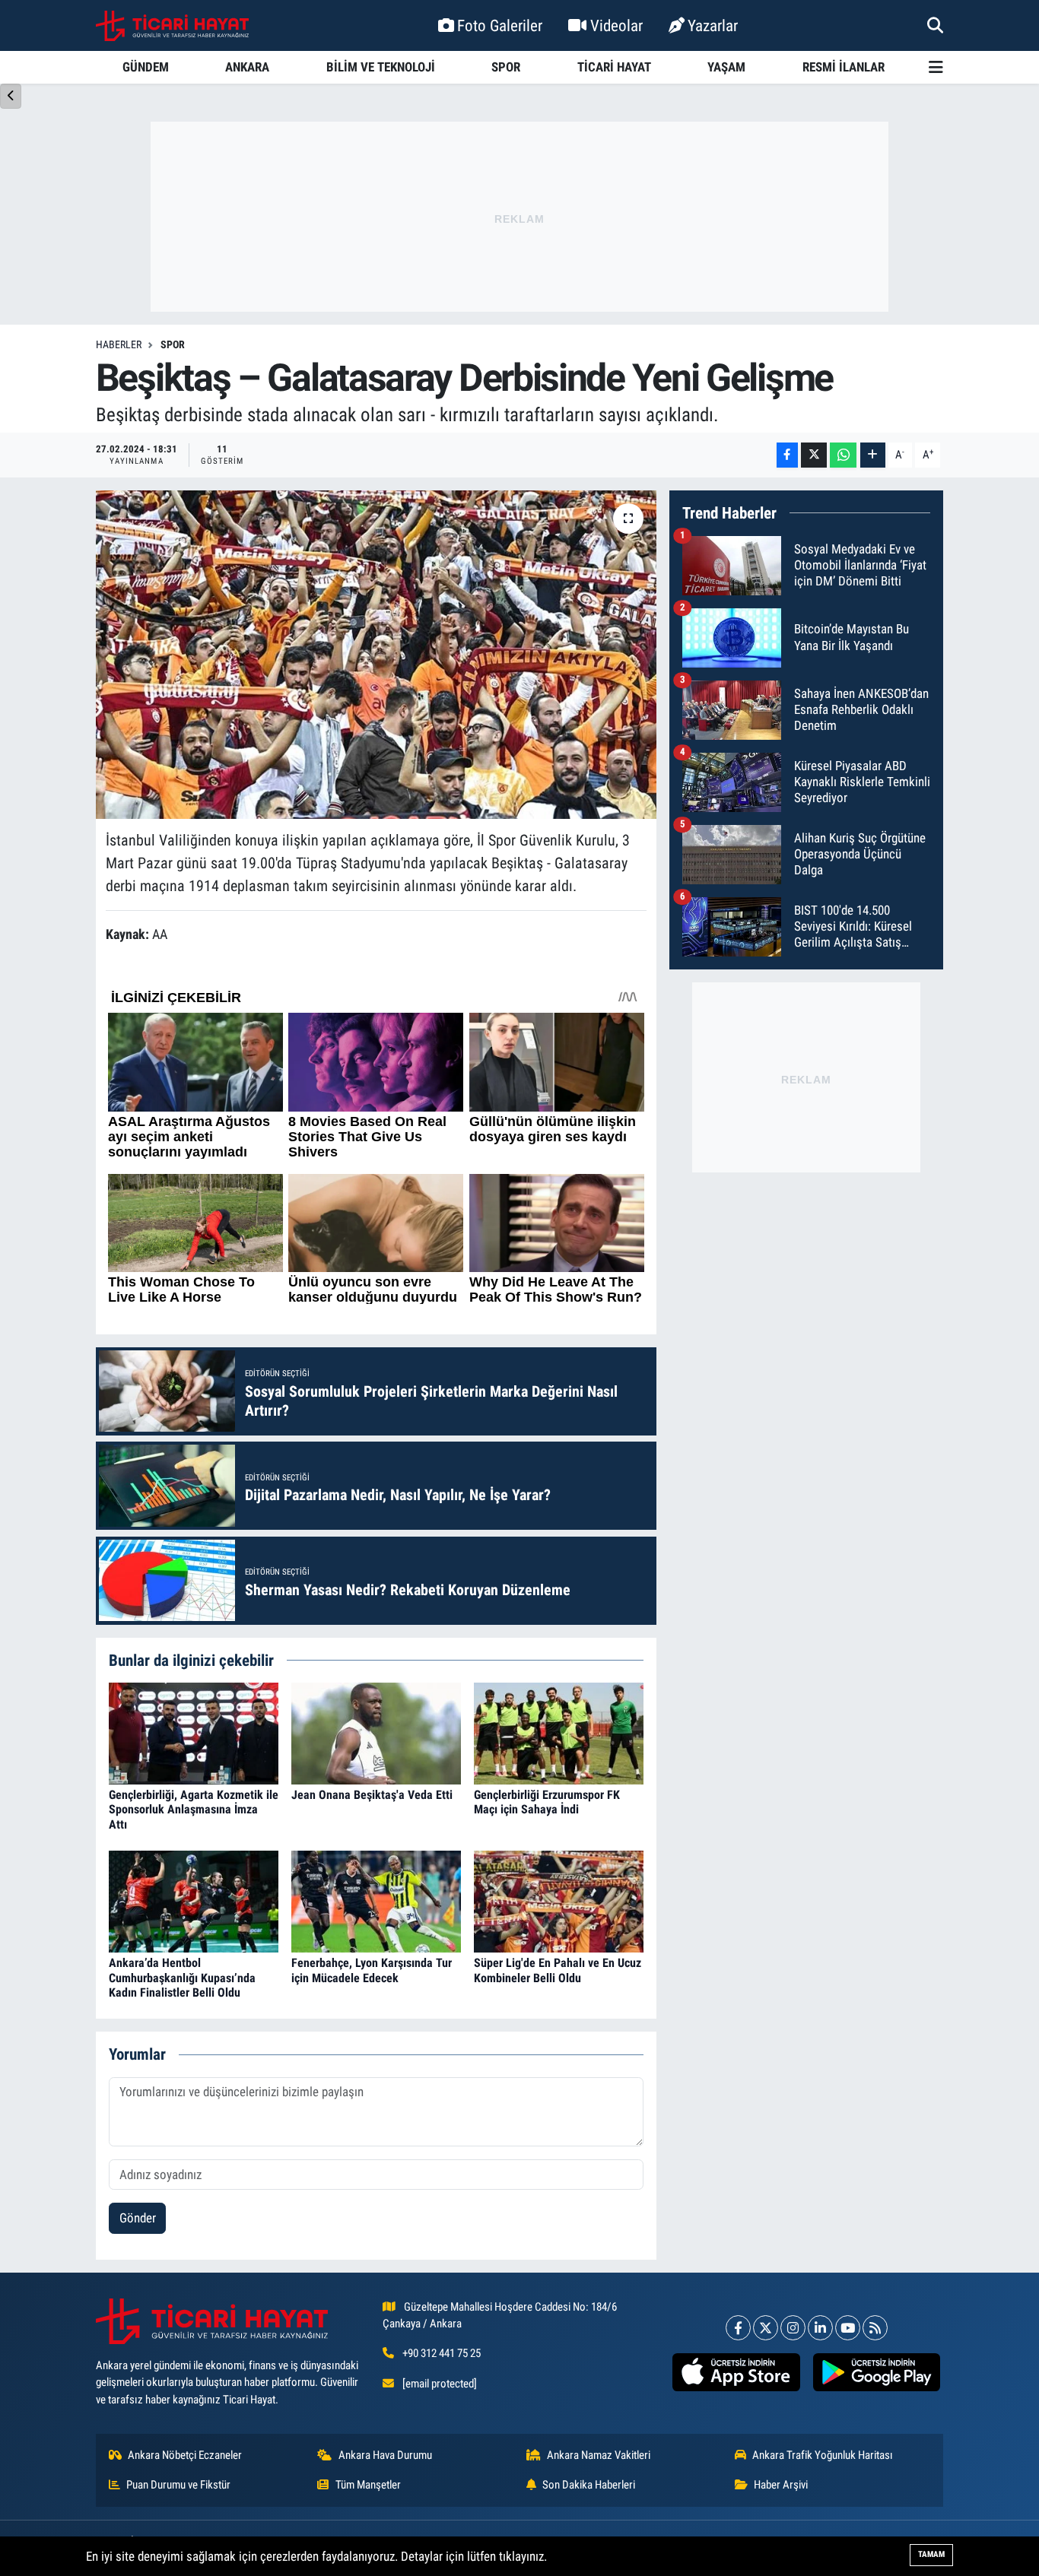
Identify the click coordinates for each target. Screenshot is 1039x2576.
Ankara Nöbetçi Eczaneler (185, 2455)
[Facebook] (738, 2328)
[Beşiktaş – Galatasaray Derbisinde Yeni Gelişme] (376, 655)
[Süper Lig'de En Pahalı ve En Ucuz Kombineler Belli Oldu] (559, 1901)
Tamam (931, 2554)
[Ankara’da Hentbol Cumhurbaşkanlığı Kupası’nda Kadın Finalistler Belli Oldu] (194, 1901)
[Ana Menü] (936, 67)
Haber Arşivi (781, 2485)
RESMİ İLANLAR (844, 67)
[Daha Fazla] (873, 455)
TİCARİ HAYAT (614, 67)
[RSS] (875, 2328)
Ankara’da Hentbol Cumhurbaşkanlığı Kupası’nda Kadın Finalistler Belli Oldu (182, 1977)
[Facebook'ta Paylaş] (787, 455)
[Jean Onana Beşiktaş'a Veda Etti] (376, 1732)
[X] (766, 2328)
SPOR (506, 67)
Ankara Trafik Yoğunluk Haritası (823, 2455)
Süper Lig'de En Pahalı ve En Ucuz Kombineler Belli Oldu (558, 1970)
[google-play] (876, 2372)
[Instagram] (793, 2328)
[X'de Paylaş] (814, 455)
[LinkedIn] (820, 2328)
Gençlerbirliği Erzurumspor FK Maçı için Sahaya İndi (547, 1802)
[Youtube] (848, 2328)
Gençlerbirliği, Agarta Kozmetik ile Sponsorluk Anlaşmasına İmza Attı (194, 1809)
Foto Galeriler (500, 25)
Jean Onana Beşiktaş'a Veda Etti (372, 1795)
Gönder (138, 2218)
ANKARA (247, 67)
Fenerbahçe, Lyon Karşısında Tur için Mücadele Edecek (372, 1970)
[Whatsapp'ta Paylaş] (843, 455)
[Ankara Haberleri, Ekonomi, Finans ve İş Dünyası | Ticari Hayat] (172, 26)
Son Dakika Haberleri (589, 2485)
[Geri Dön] (11, 96)
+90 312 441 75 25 (442, 2353)
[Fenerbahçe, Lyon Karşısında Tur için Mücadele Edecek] (376, 1901)
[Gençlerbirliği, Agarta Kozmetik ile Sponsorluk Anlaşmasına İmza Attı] (194, 1732)
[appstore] (736, 2372)
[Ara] (935, 25)
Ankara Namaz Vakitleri (599, 2455)
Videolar (616, 25)
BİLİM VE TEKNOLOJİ (381, 67)
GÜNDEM (146, 67)
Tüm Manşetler (368, 2485)
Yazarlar (713, 25)
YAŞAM (726, 67)
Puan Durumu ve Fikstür (178, 2485)
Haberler (119, 344)
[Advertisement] (519, 217)
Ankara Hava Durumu (385, 2455)
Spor (173, 344)
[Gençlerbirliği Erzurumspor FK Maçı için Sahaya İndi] (559, 1732)
